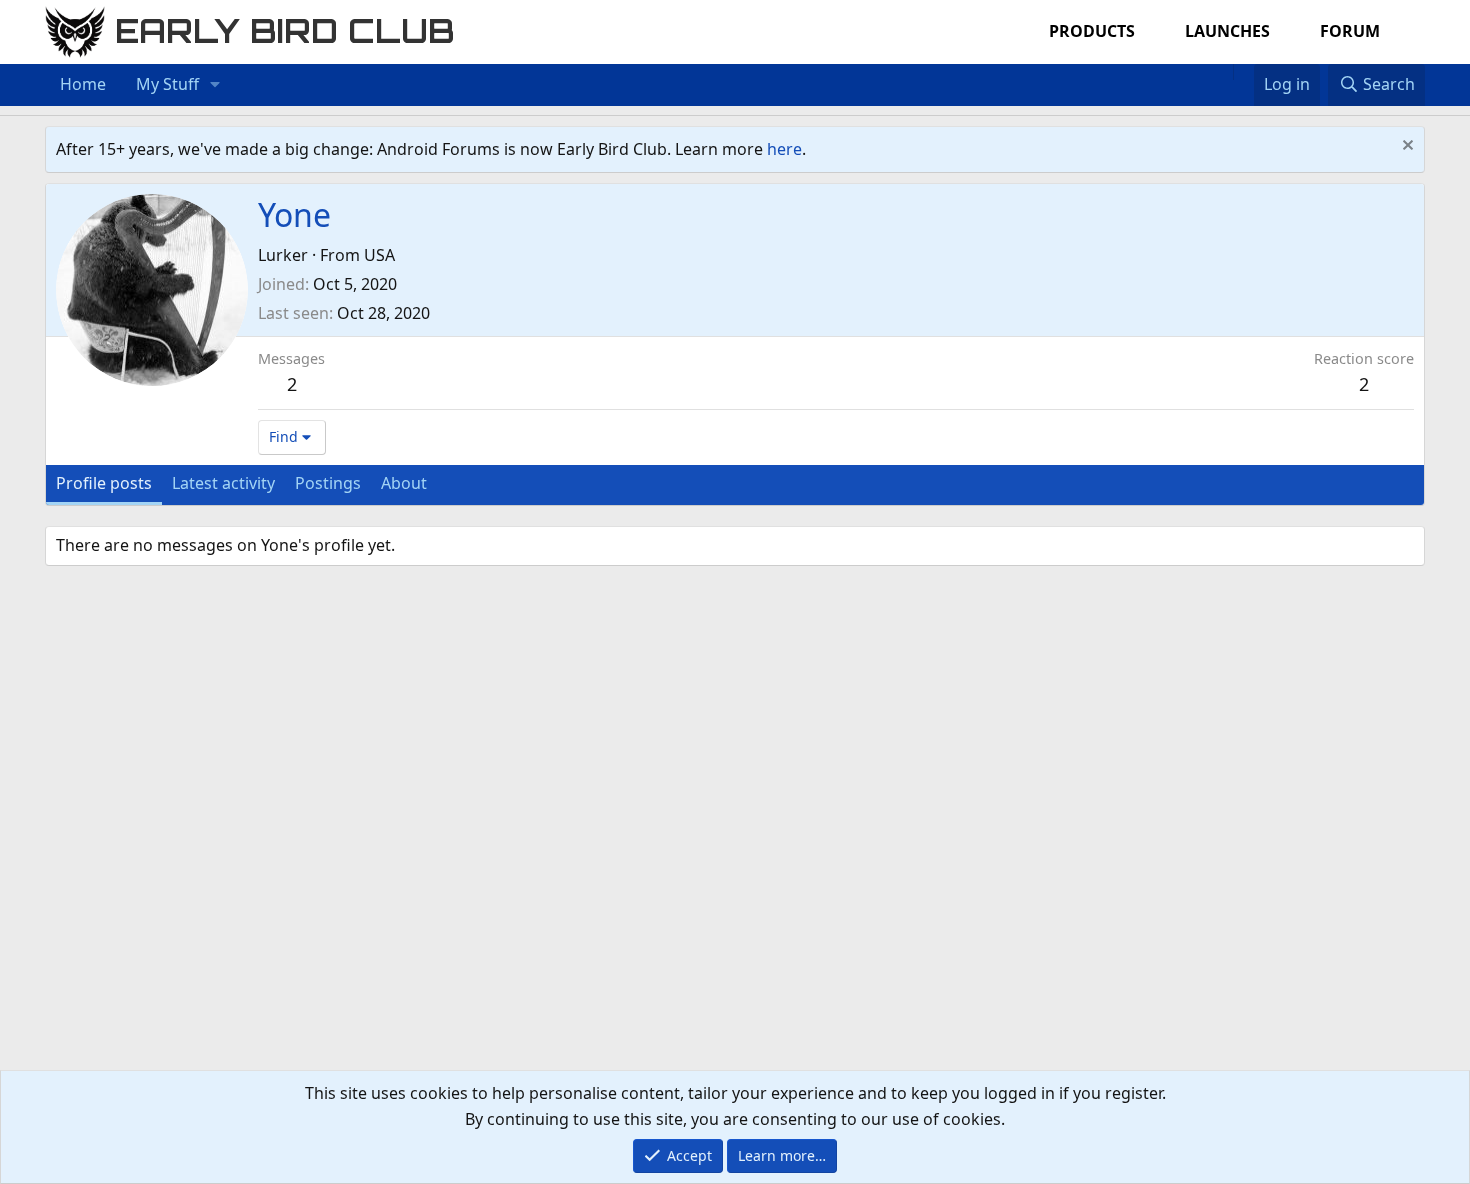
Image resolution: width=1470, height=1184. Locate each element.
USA (379, 255)
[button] (215, 85)
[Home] (1223, 72)
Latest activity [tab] (223, 483)
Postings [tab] (328, 483)
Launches (1227, 31)
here (784, 149)
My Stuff (167, 84)
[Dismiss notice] (1405, 147)
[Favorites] (1243, 72)
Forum (1350, 31)
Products (1092, 31)
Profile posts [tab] (104, 483)
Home (83, 84)
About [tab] (404, 483)
